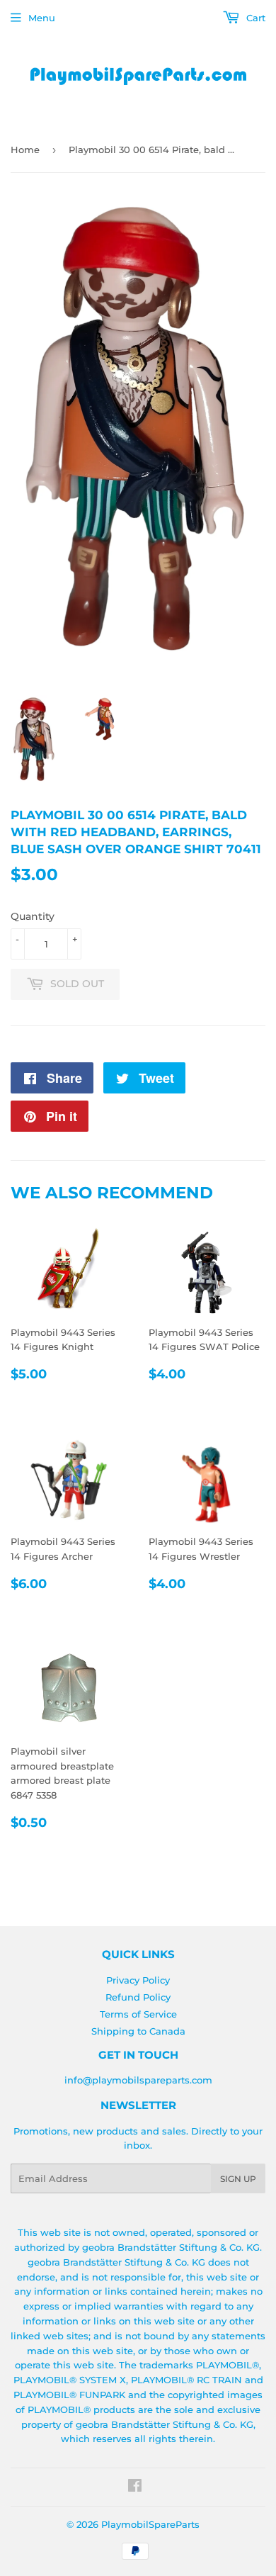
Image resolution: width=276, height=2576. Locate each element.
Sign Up (238, 2179)
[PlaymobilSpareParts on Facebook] (135, 2487)
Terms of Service (138, 2014)
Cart (254, 18)
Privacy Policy (138, 1980)
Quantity (33, 916)
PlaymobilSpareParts (150, 2524)
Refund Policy (138, 1997)
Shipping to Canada (138, 2031)
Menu (42, 18)
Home (25, 150)
